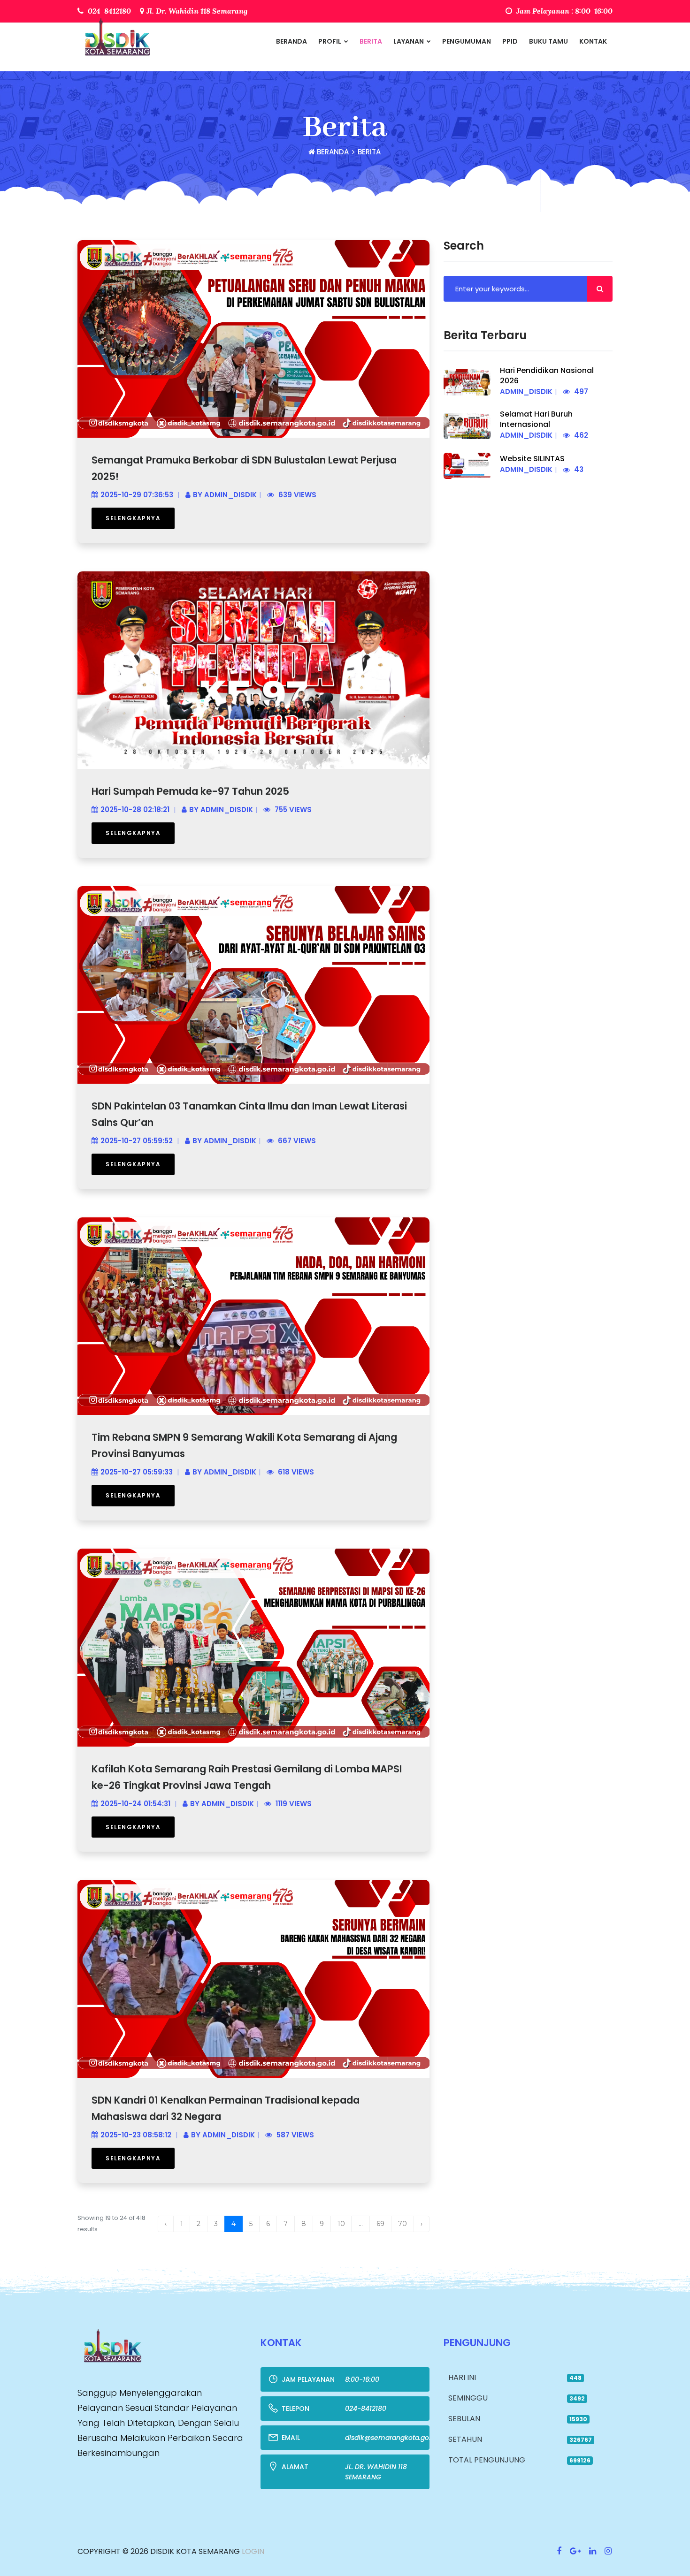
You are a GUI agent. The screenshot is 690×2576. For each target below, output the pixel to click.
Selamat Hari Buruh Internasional (536, 419)
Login (252, 2551)
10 (341, 2224)
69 (380, 2224)
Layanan (409, 41)
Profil (330, 41)
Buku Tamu (548, 41)
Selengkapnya (133, 518)
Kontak (593, 41)
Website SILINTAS (532, 459)
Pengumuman (467, 41)
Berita (371, 41)
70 (402, 2224)
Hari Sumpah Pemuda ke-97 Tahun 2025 (190, 791)
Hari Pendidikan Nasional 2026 (547, 376)
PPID (510, 41)
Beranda (291, 41)
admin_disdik (230, 495)
